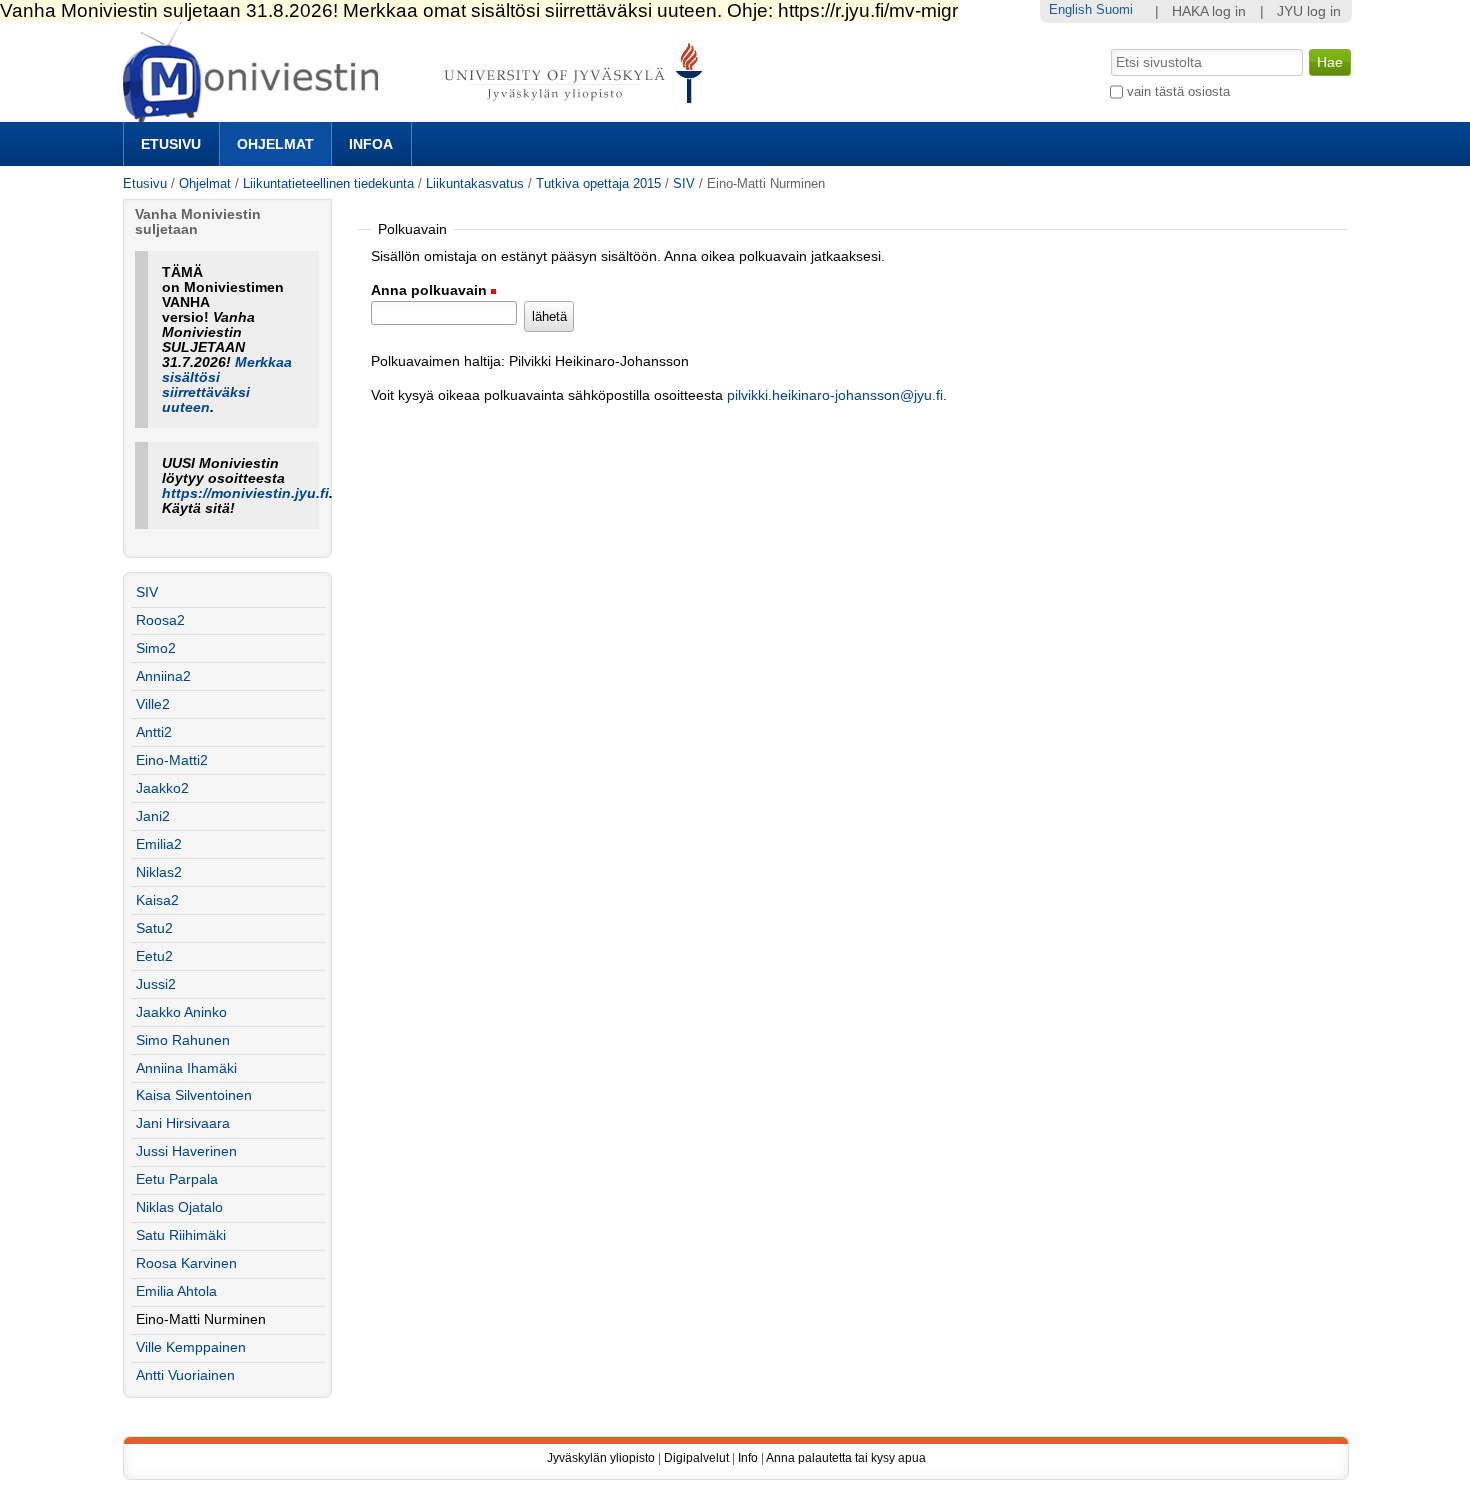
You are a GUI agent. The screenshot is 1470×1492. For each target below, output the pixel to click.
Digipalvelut (696, 1458)
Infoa (371, 144)
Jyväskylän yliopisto (601, 1458)
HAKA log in (1209, 11)
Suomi (1114, 9)
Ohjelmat (275, 144)
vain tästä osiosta (1178, 91)
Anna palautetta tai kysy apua (846, 1458)
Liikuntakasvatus (475, 183)
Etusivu (171, 144)
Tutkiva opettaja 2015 (598, 183)
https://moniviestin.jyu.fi (245, 493)
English (1070, 9)
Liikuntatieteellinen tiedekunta (328, 183)
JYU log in (1309, 11)
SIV (684, 183)
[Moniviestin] (418, 113)
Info (748, 1458)
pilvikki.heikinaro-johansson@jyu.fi (835, 395)
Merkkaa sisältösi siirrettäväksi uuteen (227, 385)
